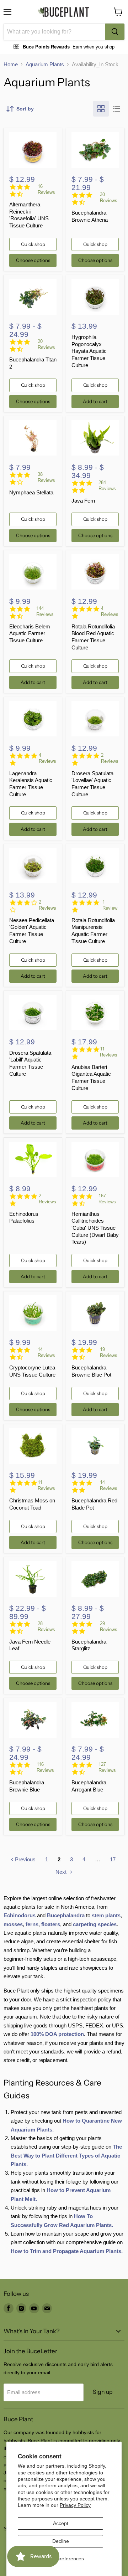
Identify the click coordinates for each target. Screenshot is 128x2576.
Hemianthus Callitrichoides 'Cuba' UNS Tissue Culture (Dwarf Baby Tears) (95, 1228)
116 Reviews (45, 1767)
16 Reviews (46, 189)
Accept (61, 2523)
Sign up (103, 2392)
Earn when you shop (94, 47)
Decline (61, 2541)
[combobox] (54, 32)
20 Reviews (46, 344)
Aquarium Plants (45, 64)
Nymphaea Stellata (31, 492)
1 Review (110, 905)
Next (62, 1872)
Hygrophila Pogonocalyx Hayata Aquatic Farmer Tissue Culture (89, 351)
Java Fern (83, 501)
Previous (25, 1859)
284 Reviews (107, 485)
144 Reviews (45, 611)
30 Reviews (109, 197)
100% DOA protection (57, 2034)
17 (113, 1859)
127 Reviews (107, 1767)
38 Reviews (46, 477)
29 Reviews (109, 1626)
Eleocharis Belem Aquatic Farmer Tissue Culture (30, 633)
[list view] (117, 109)
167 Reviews (107, 1199)
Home (11, 64)
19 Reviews (109, 1352)
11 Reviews (109, 1052)
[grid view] (101, 109)
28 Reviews (46, 1626)
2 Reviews (110, 758)
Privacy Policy (75, 2505)
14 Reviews (46, 1352)
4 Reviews (110, 611)
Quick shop (33, 244)
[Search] (115, 32)
